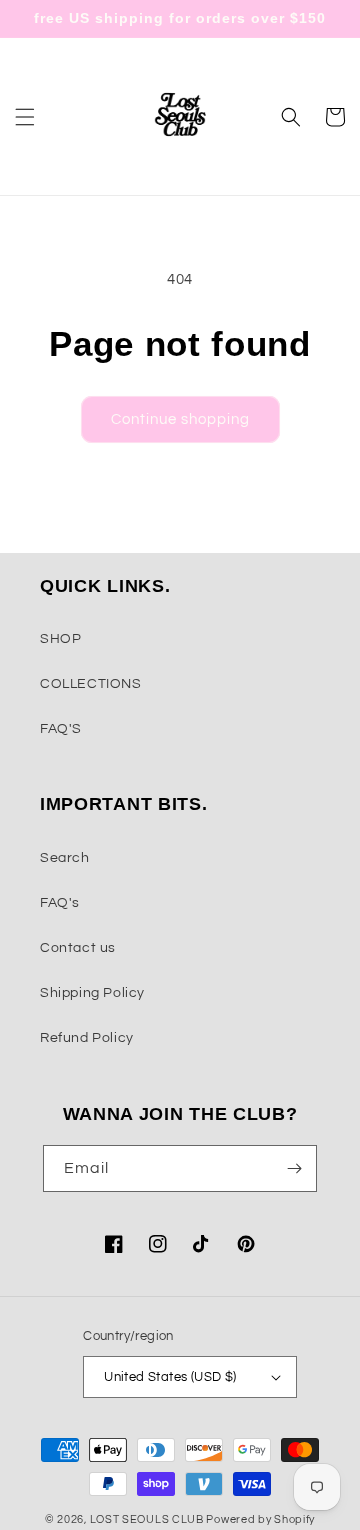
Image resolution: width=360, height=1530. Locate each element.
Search (65, 858)
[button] (25, 117)
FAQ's (60, 903)
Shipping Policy (92, 993)
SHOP (60, 639)
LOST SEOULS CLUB (147, 1519)
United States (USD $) (170, 1377)
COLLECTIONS (91, 684)
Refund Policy (87, 1038)
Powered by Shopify (260, 1519)
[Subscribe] (294, 1168)
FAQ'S (61, 729)
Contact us (78, 948)
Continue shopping (180, 419)
